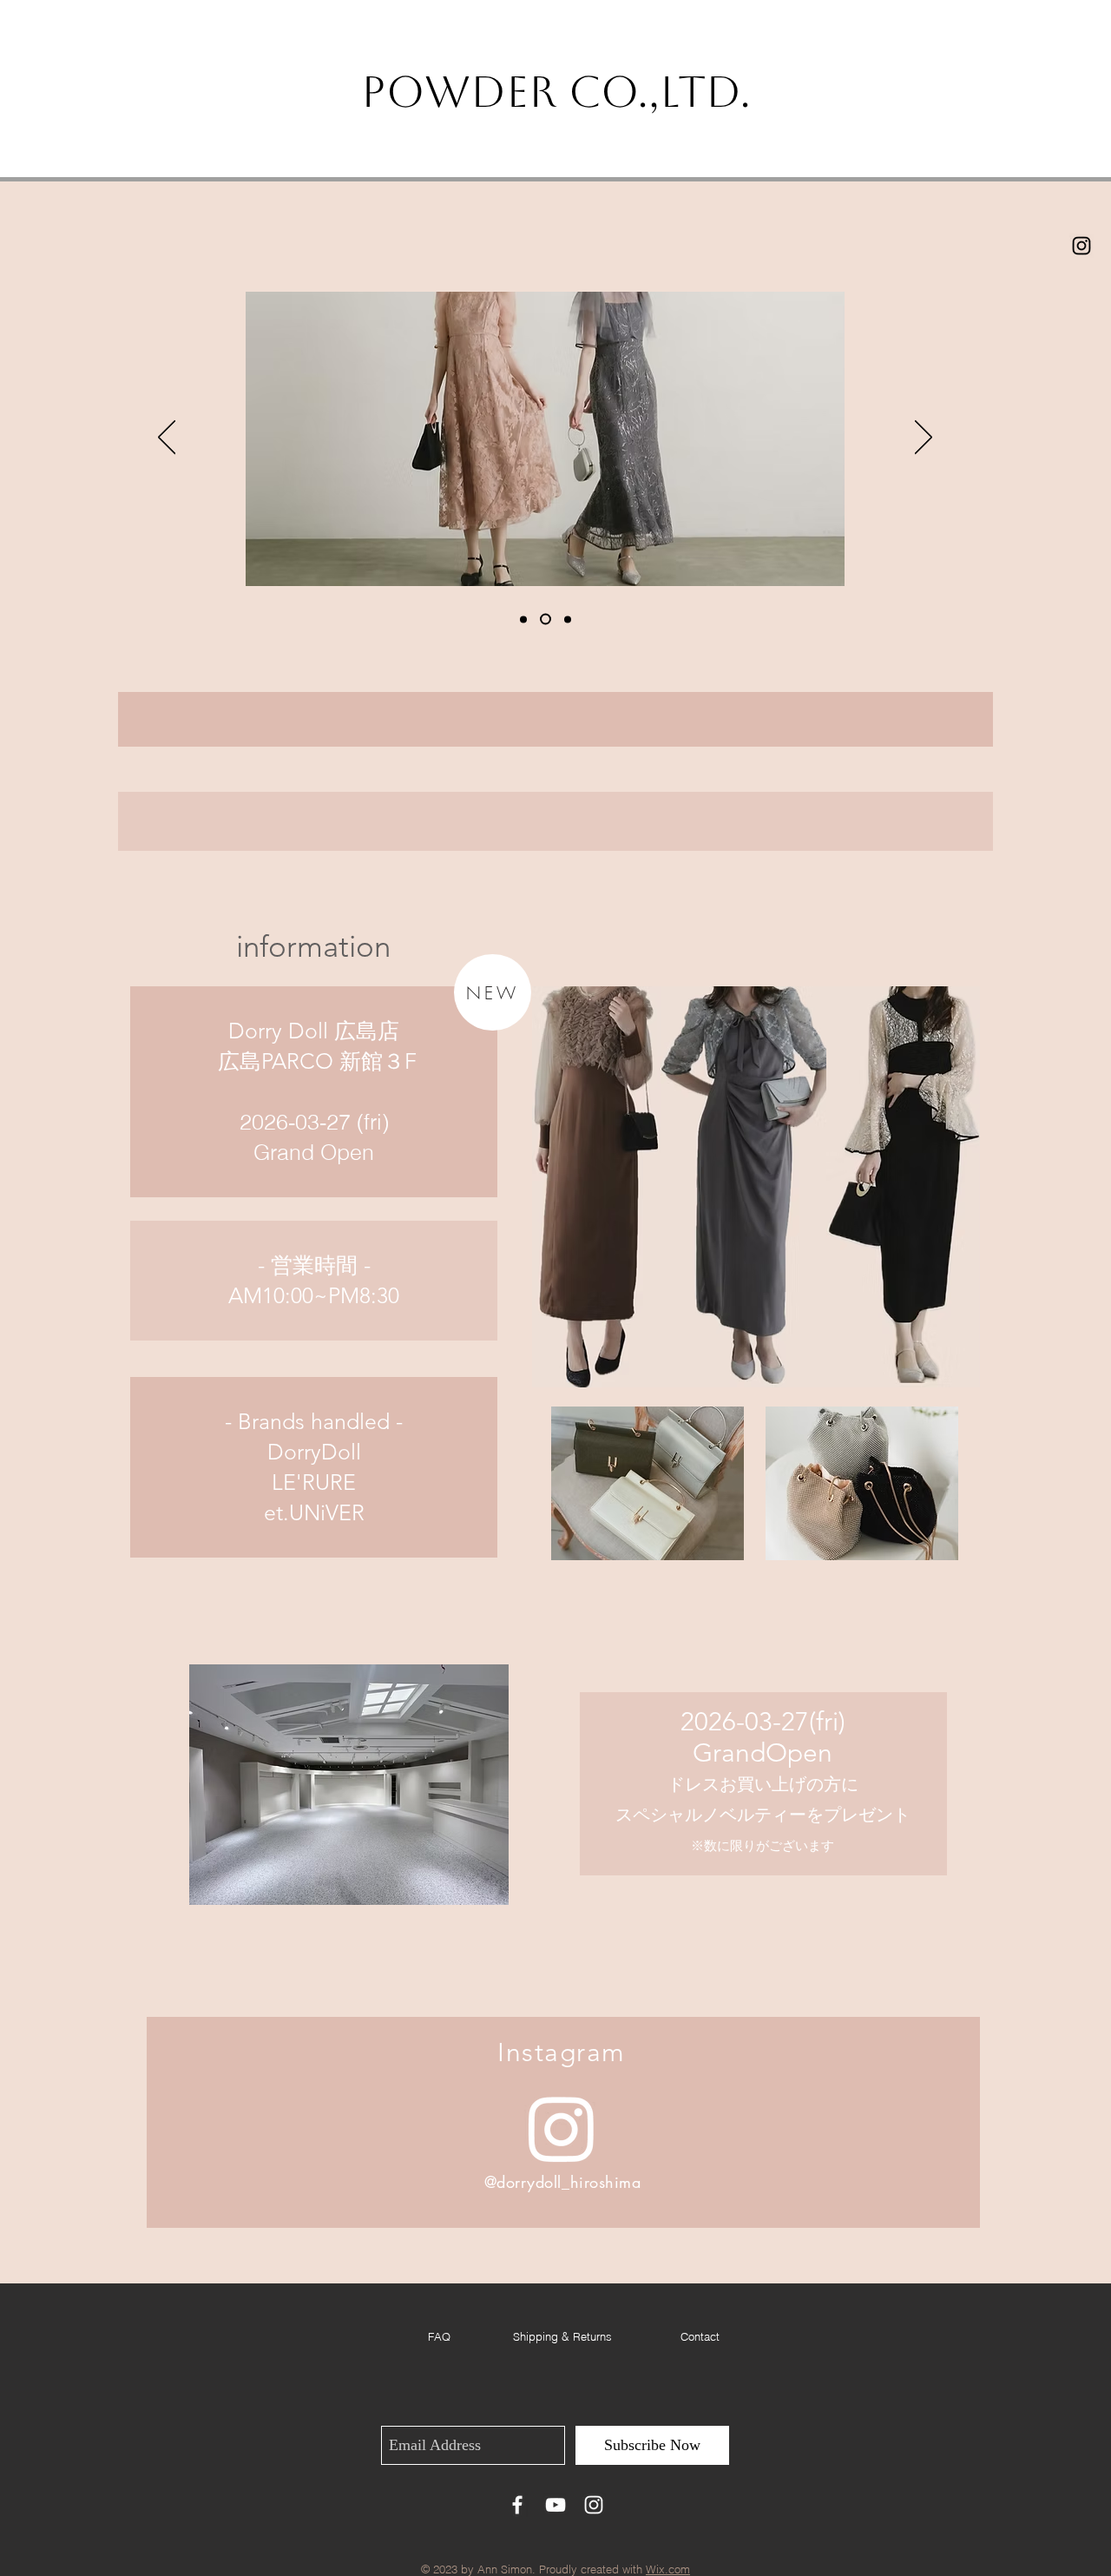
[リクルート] (523, 619)
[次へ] (924, 438)
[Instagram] (562, 2128)
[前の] (167, 438)
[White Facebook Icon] (517, 2505)
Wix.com (668, 2569)
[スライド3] (565, 619)
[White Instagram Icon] (594, 2505)
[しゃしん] (543, 619)
